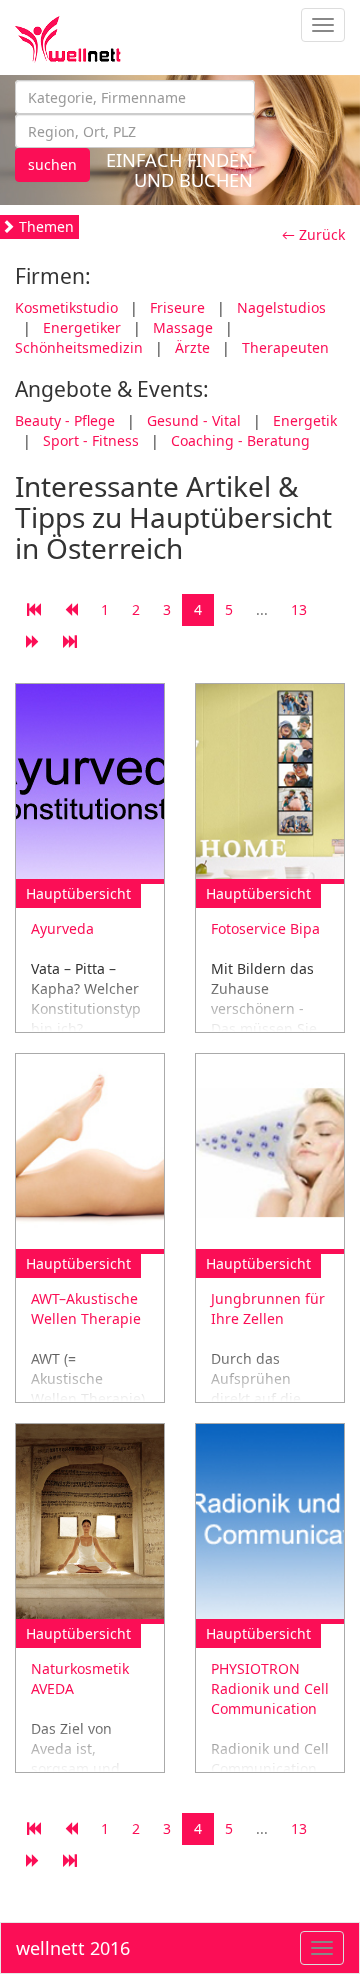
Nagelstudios (281, 307)
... (262, 609)
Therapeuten (285, 347)
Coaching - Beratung (240, 440)
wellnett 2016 (73, 1948)
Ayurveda (62, 928)
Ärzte (192, 347)
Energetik (305, 420)
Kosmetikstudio (66, 307)
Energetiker (82, 327)
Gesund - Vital (194, 420)
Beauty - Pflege (65, 420)
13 (299, 609)
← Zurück (313, 234)
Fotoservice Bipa (265, 928)
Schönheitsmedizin (79, 347)
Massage (183, 327)
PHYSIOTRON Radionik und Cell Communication (270, 1688)
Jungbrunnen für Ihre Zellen (268, 1308)
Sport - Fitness (91, 440)
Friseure (177, 307)
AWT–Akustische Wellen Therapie (86, 1308)
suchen (52, 164)
